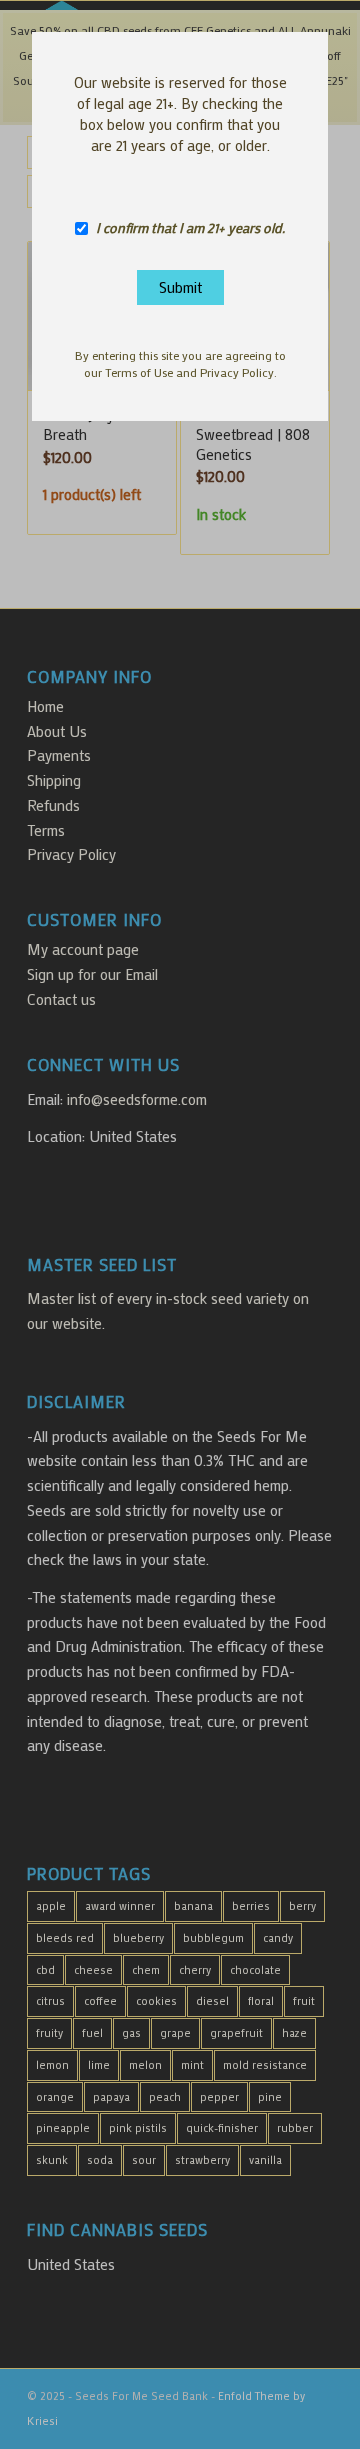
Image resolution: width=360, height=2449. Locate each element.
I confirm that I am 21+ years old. (190, 228)
